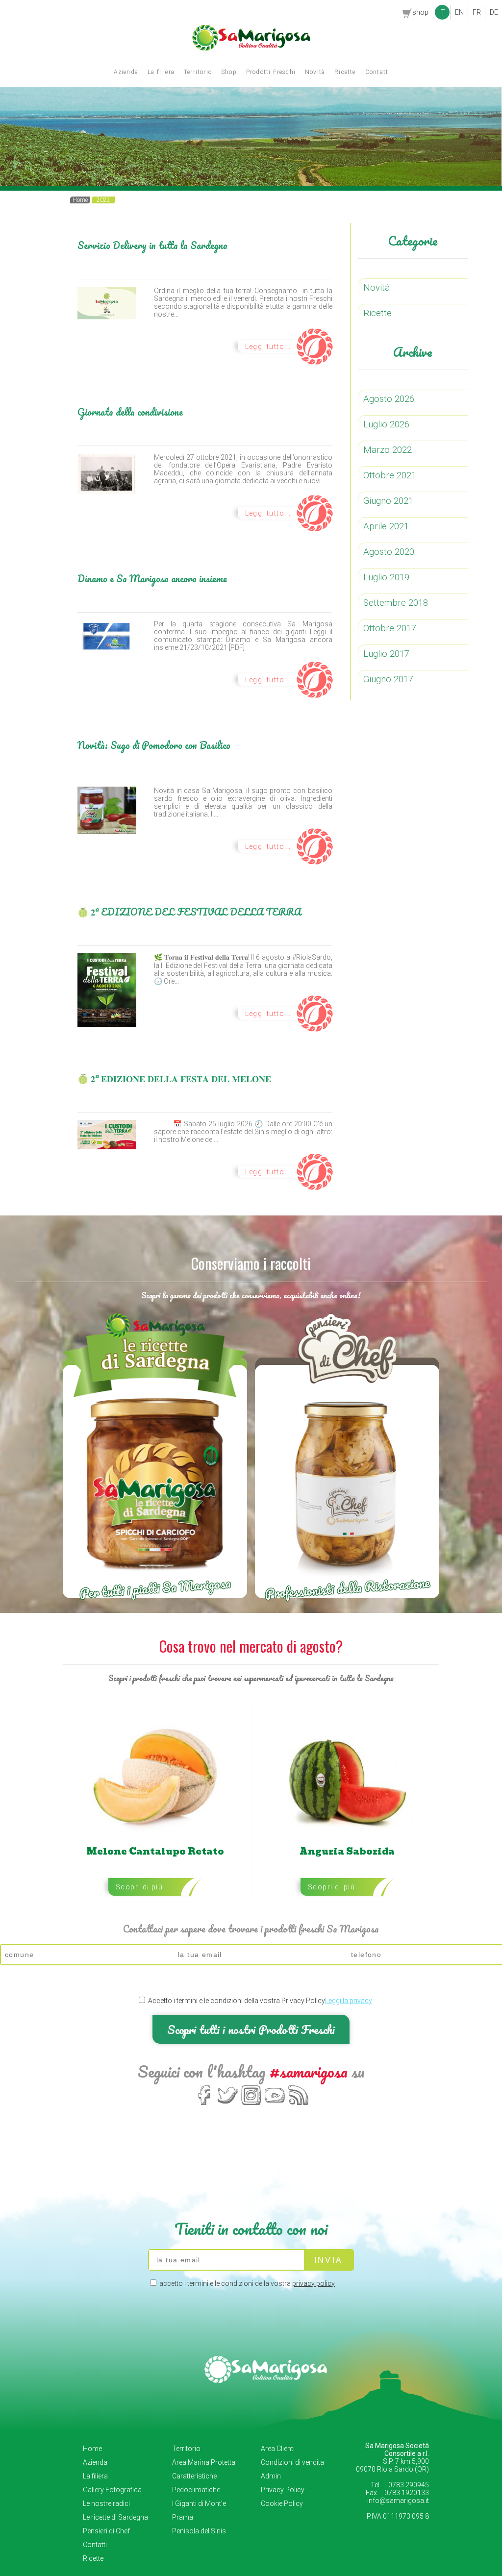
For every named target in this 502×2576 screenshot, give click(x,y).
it (442, 12)
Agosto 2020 (389, 552)
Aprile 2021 (386, 526)
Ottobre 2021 (390, 475)
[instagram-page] (251, 2104)
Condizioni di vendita (292, 2462)
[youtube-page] (275, 2104)
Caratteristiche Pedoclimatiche (196, 2483)
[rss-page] (298, 2104)
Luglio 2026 (386, 424)
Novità (315, 72)
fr (477, 12)
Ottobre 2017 (390, 628)
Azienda (126, 72)
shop (420, 12)
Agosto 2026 (389, 399)
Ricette (345, 72)
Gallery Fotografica (112, 2490)
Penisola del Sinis (199, 2531)
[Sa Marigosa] (251, 49)
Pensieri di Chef (106, 2531)
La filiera (161, 72)
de (494, 12)
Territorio (198, 72)
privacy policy (314, 2283)
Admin (271, 2476)
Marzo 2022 (388, 450)
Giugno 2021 (388, 501)
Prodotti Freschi (271, 72)
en (459, 12)
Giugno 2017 (388, 679)
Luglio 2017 (386, 654)
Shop (229, 72)
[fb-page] (204, 2104)
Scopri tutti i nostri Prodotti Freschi (251, 2029)
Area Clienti (278, 2449)
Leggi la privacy (349, 2001)
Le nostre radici (106, 2503)
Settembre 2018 (396, 603)
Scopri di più (139, 1887)
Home (92, 2449)
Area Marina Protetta (204, 2462)
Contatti (378, 72)
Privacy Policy (283, 2490)
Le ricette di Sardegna (115, 2517)
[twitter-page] (228, 2104)
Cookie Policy (282, 2503)
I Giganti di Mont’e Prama (199, 2510)
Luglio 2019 (386, 577)
